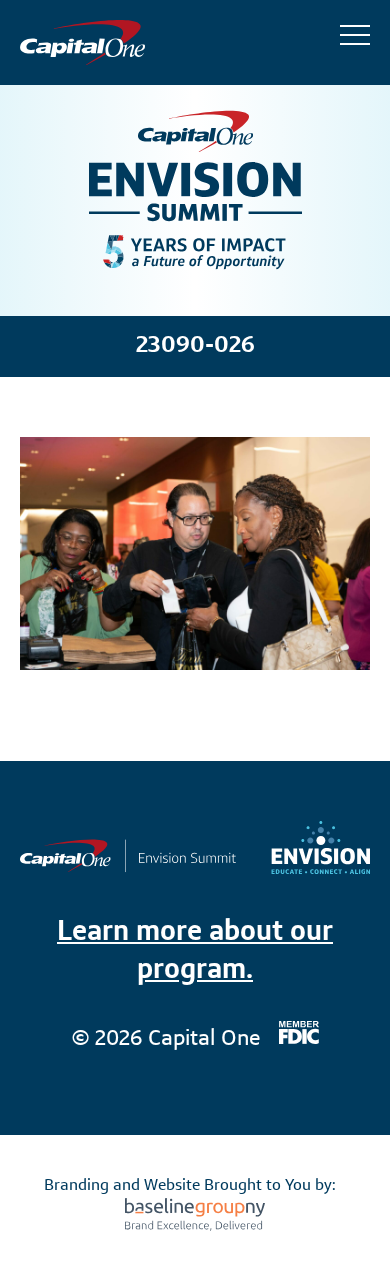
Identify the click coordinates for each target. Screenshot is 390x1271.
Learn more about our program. (195, 952)
